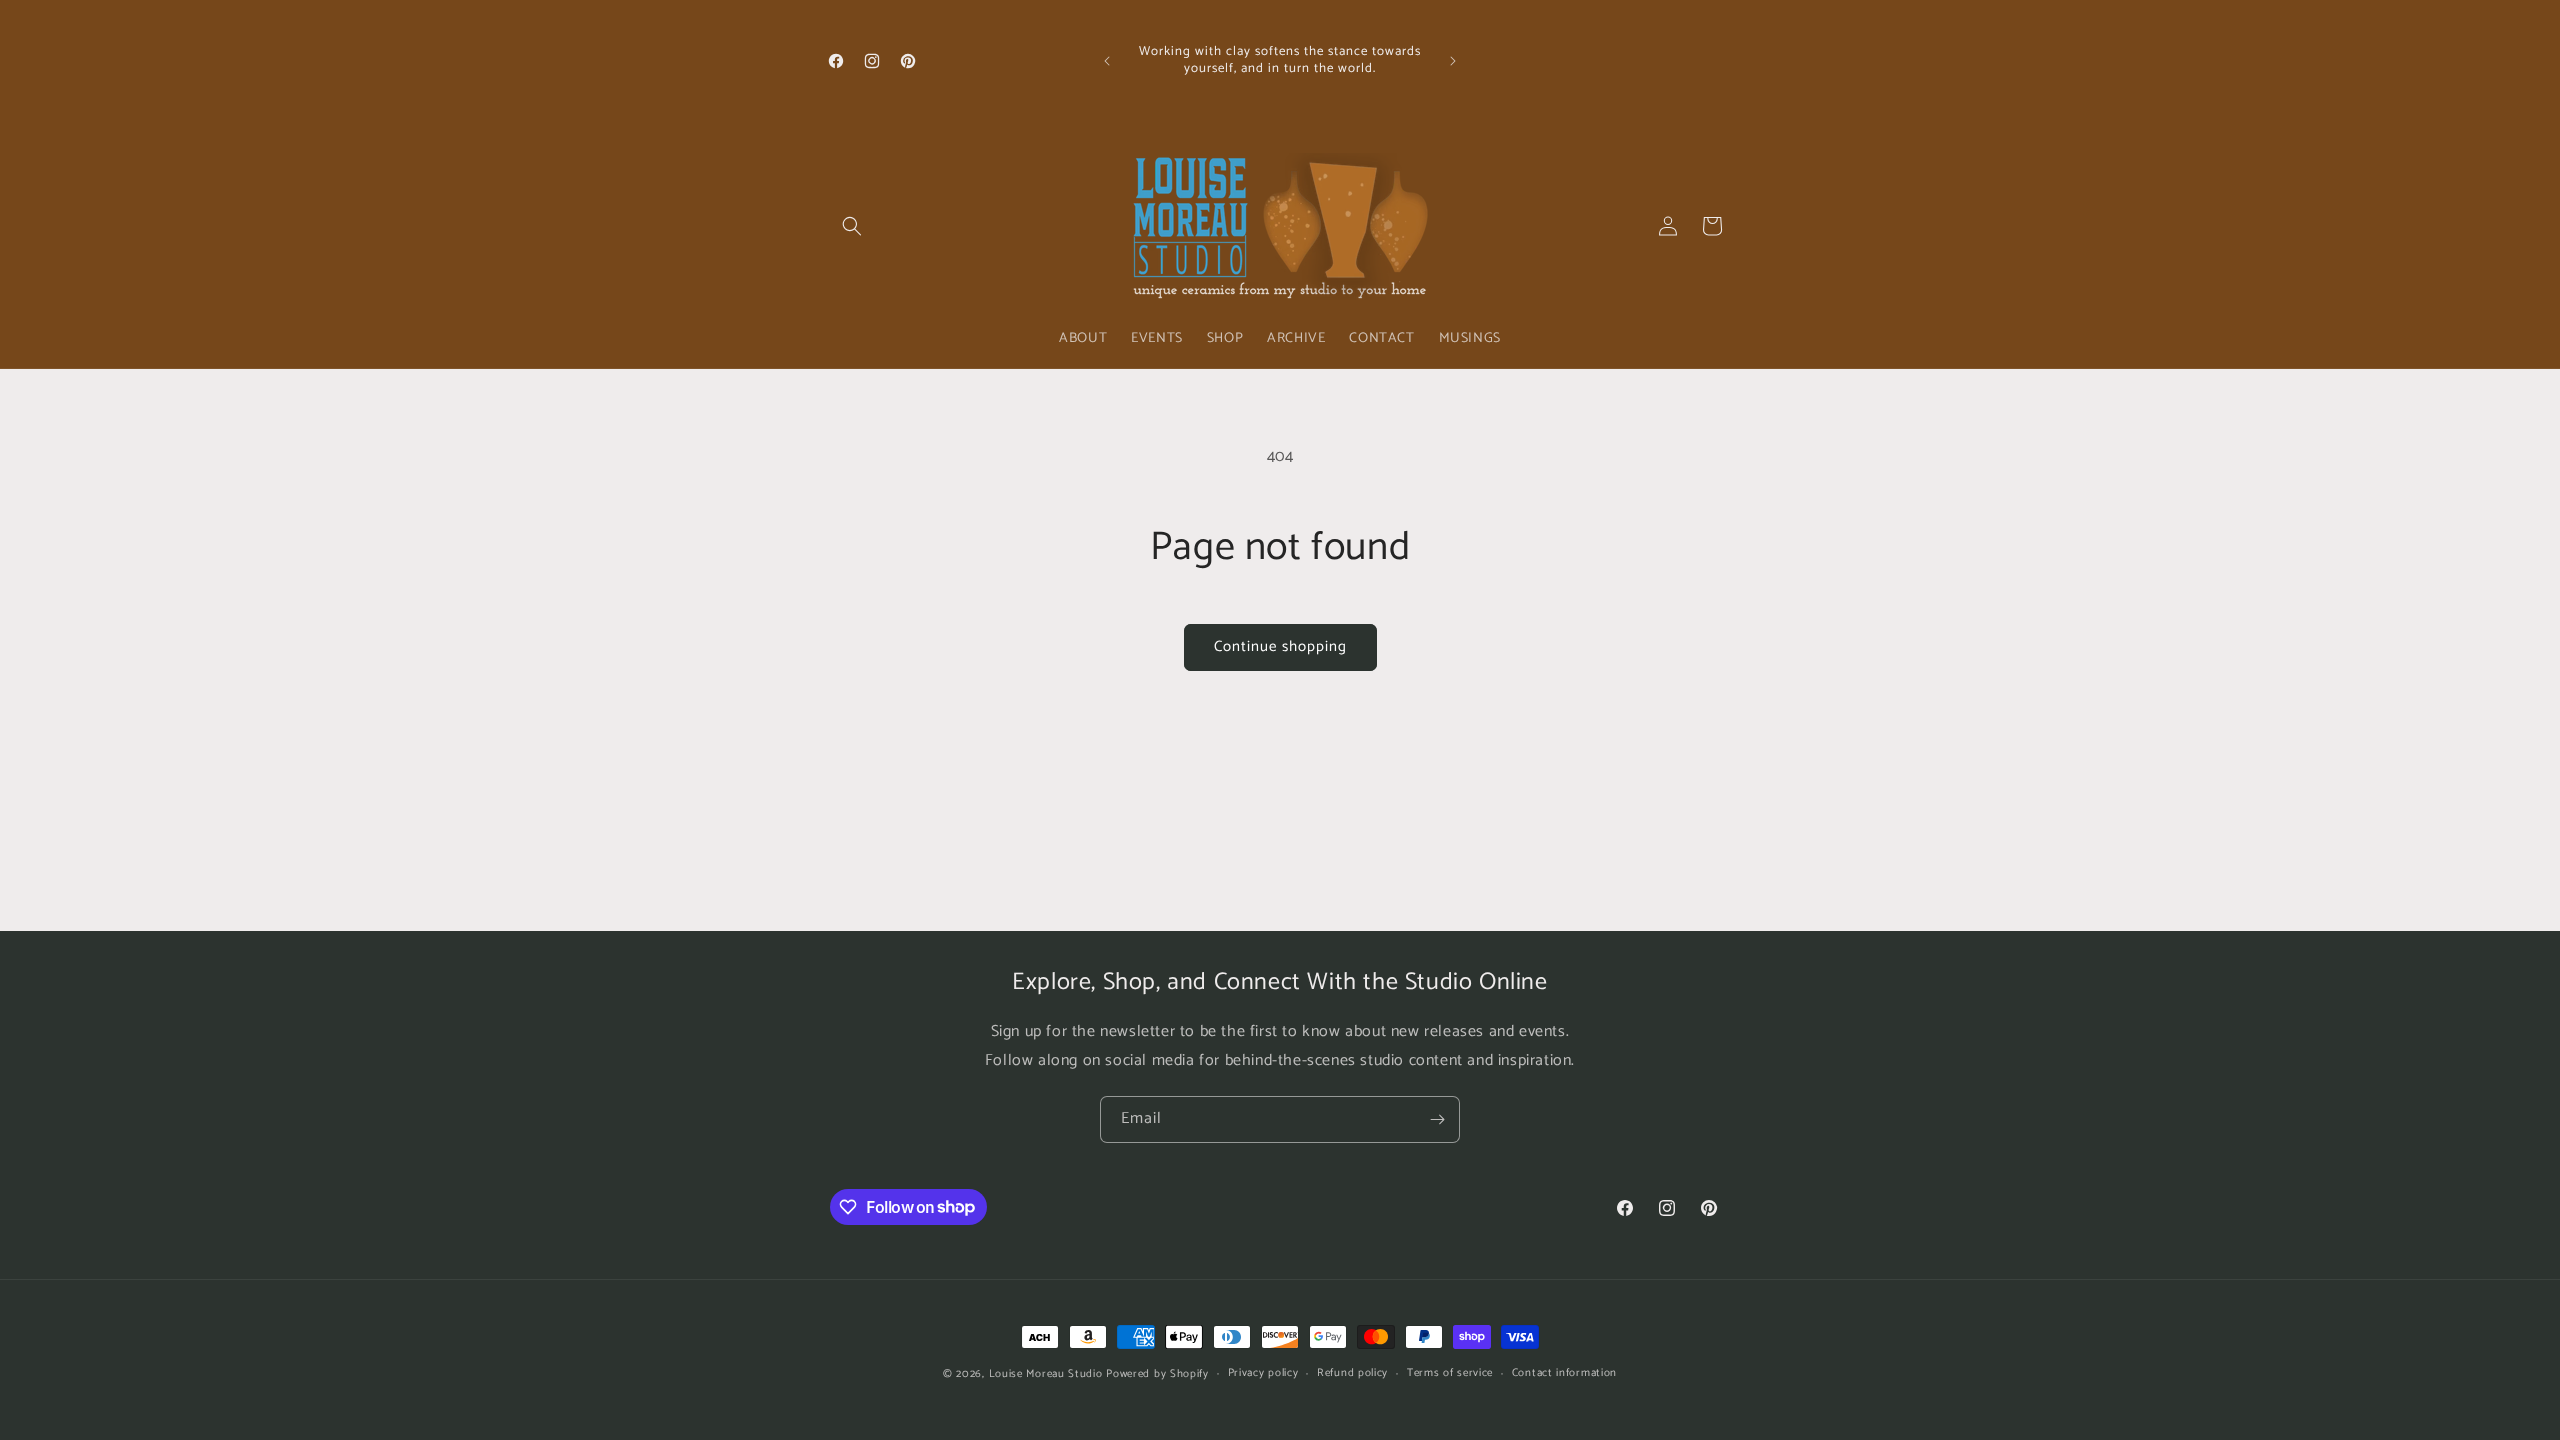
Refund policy (1352, 1373)
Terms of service (1450, 1373)
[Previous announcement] (1107, 61)
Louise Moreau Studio (1046, 1374)
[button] (852, 226)
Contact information (1564, 1373)
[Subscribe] (1437, 1119)
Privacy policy (1263, 1373)
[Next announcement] (1453, 61)
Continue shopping (1280, 646)
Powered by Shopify (1157, 1374)
